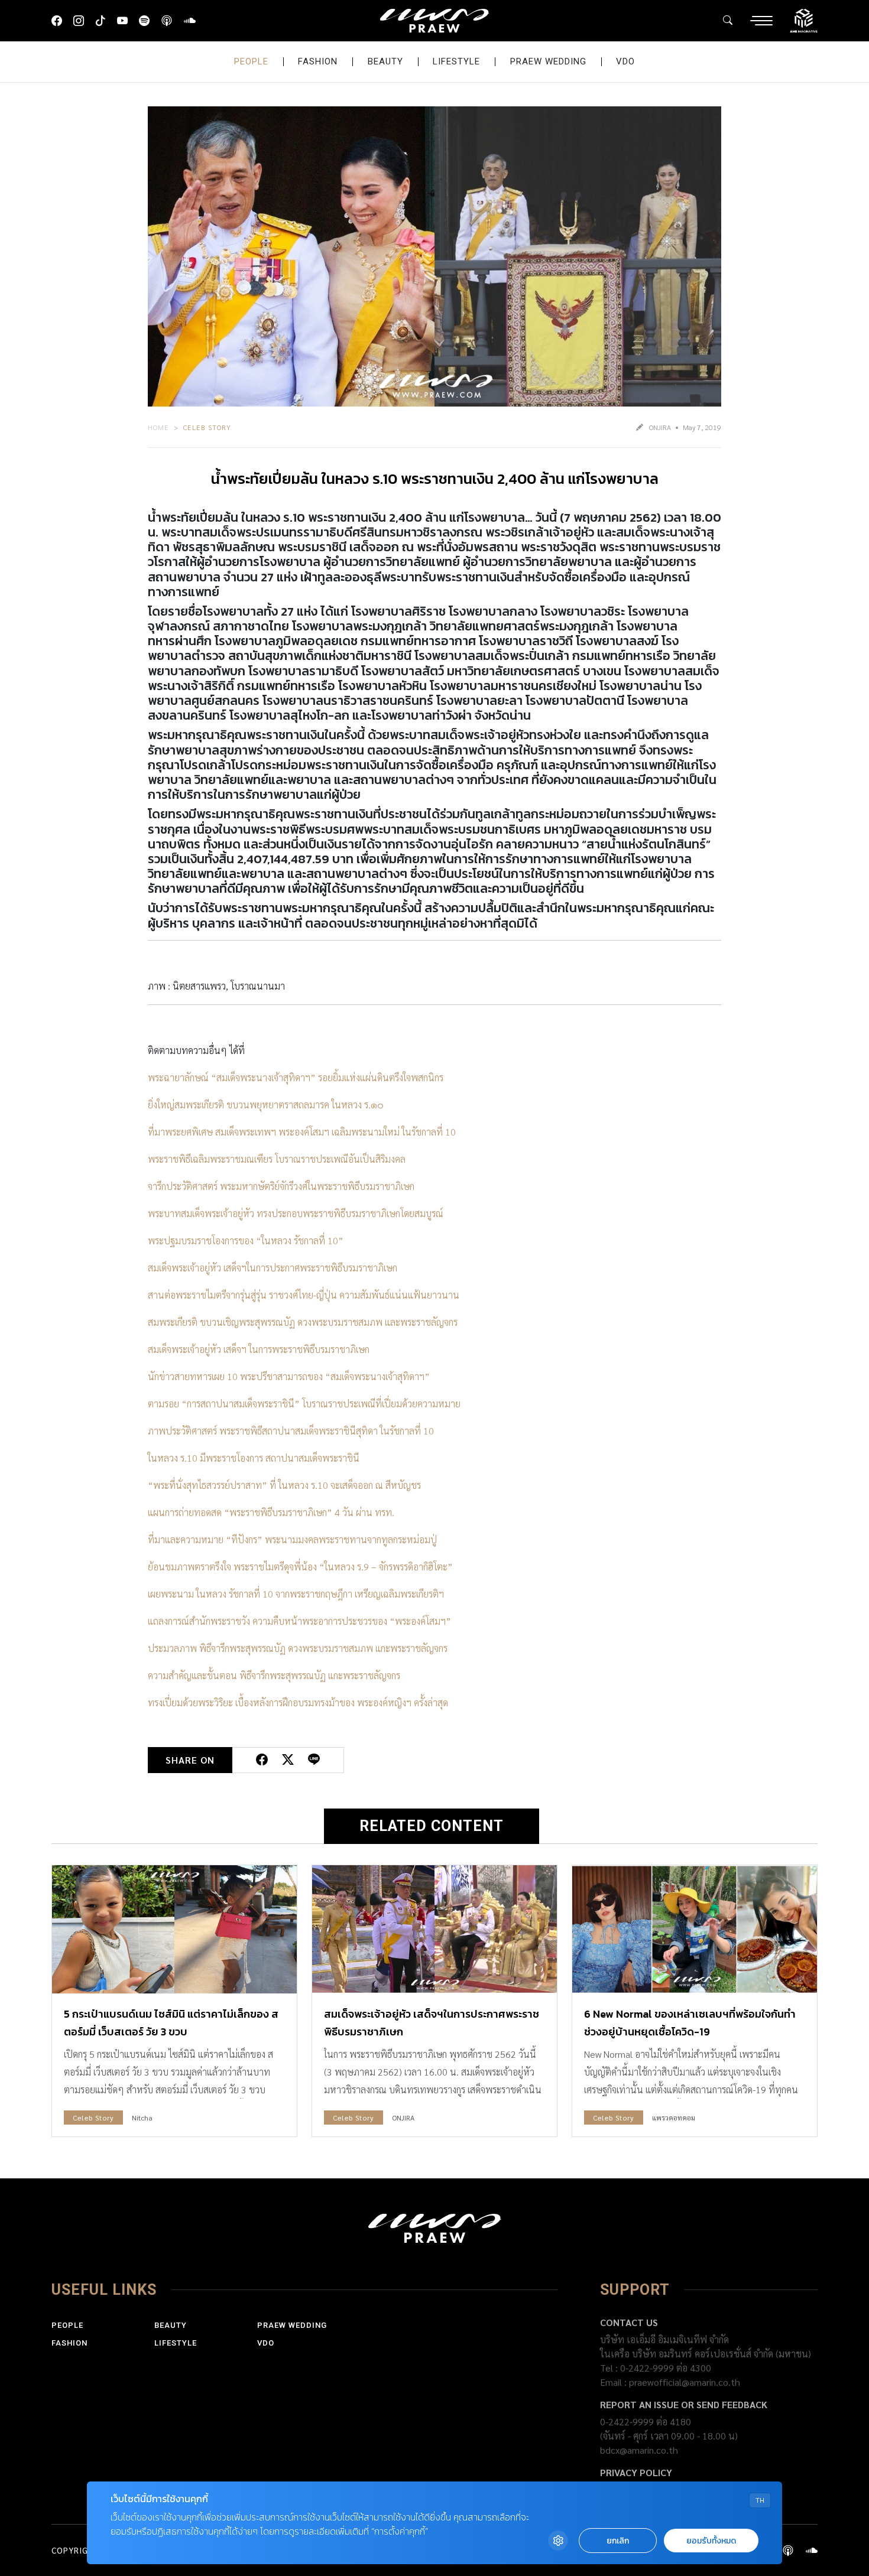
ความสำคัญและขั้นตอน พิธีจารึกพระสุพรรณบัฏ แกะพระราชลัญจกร (274, 1675)
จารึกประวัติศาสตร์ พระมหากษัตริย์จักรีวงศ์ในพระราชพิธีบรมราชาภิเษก (281, 1186)
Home (158, 427)
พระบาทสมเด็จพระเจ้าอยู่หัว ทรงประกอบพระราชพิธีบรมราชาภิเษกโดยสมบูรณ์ (296, 1213)
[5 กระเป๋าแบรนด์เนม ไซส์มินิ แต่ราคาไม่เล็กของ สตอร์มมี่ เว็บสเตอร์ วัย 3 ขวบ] (174, 1929)
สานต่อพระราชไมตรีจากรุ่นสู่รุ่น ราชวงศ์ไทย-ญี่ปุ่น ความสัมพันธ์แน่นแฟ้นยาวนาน (304, 1295)
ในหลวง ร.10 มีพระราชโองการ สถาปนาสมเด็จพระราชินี (254, 1458)
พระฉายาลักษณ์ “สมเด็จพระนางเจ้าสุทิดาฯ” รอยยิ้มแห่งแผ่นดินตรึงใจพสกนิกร (296, 1077)
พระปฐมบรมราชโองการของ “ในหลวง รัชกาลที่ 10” (246, 1240)
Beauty (385, 61)
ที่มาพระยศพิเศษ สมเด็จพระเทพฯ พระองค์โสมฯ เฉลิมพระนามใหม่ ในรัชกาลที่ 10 (302, 1132)
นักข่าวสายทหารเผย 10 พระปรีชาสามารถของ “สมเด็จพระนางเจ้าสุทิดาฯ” (289, 1376)
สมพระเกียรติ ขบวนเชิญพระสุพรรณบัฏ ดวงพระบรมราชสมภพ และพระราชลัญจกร (303, 1322)
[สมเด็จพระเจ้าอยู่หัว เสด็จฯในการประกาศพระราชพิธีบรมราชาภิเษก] (434, 1929)
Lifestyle (456, 61)
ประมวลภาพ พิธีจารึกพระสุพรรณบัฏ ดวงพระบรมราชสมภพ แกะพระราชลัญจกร (298, 1648)
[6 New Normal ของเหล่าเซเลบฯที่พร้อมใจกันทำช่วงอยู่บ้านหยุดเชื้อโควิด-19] (695, 1929)
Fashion (318, 61)
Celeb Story (207, 427)
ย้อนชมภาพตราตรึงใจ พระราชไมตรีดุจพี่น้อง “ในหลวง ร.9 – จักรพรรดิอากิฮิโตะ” (300, 1567)
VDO (625, 61)
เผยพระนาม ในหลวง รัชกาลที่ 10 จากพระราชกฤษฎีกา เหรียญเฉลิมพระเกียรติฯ (296, 1594)
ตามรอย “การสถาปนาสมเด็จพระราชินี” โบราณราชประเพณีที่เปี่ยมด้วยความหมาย (304, 1404)
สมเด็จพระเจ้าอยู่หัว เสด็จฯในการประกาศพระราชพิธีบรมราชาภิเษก (273, 1268)
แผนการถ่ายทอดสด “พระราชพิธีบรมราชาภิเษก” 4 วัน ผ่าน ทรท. (271, 1512)
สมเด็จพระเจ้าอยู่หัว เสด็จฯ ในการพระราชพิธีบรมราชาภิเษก (259, 1349)
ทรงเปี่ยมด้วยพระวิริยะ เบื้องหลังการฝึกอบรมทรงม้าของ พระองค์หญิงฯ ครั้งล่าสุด (298, 1702)
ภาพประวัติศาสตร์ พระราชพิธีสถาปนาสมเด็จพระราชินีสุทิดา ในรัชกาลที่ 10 (291, 1431)
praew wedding (548, 61)
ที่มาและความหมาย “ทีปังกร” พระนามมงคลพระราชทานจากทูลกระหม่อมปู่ (292, 1539)
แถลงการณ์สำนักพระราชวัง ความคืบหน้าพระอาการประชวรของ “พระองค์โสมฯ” (299, 1621)
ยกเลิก (618, 2541)
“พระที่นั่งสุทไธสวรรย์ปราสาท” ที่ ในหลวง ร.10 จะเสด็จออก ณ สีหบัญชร (284, 1485)
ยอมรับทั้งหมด (711, 2541)
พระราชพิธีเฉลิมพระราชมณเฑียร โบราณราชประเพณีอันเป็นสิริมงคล (277, 1159)
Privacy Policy (636, 2472)
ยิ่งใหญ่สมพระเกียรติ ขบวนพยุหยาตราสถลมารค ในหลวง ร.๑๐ (266, 1105)
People (251, 61)
